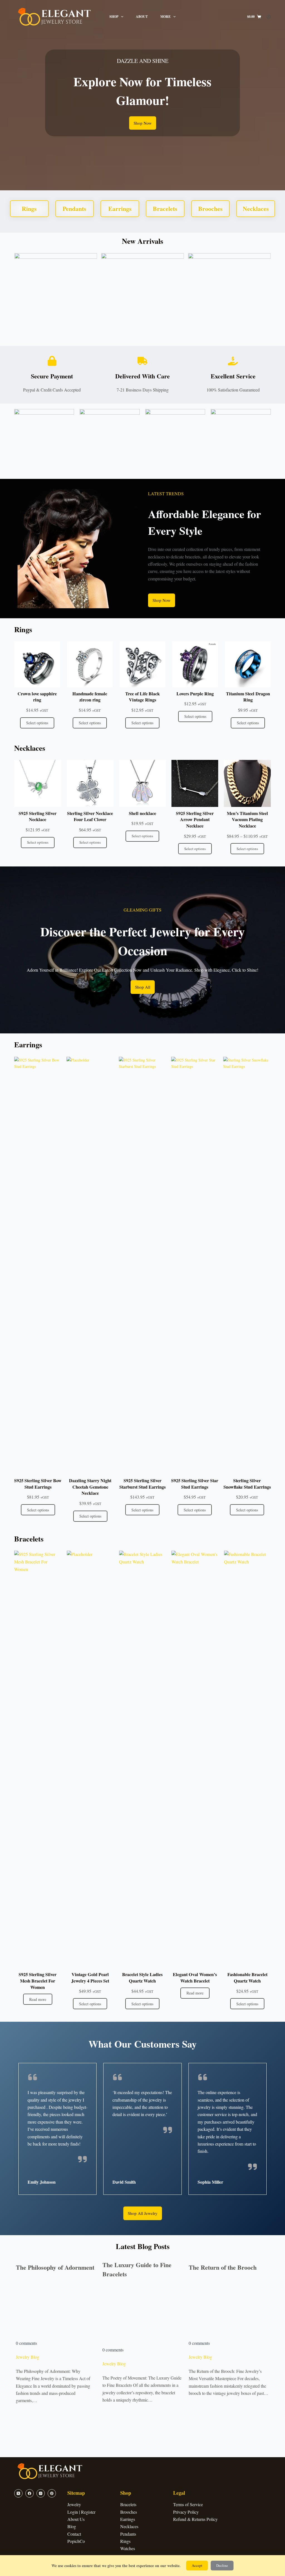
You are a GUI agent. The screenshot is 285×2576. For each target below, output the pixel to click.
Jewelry (74, 2504)
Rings (125, 2541)
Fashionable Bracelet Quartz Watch (247, 1978)
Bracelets (128, 2504)
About (142, 17)
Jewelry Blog (28, 2357)
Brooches (129, 2512)
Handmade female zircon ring (90, 697)
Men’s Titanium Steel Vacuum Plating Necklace (247, 820)
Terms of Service (188, 2504)
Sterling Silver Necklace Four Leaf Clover (90, 817)
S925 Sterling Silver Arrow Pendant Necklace (195, 820)
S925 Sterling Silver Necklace (38, 817)
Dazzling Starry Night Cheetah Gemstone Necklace (90, 1487)
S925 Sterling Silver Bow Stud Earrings (38, 1484)
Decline (222, 2565)
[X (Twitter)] (18, 2493)
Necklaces (129, 2526)
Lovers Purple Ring (195, 694)
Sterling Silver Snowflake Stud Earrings (247, 1484)
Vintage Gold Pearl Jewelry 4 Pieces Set (90, 1978)
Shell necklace (142, 813)
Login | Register (81, 2512)
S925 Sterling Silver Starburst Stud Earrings (142, 1484)
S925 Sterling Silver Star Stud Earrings (195, 1484)
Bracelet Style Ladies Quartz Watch (142, 1978)
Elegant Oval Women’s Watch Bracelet (195, 1978)
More (165, 17)
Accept (197, 2565)
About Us (76, 2519)
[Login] (269, 17)
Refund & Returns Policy (195, 2519)
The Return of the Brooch (223, 2267)
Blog (72, 2526)
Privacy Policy (186, 2512)
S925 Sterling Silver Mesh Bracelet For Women (38, 1981)
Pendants (128, 2534)
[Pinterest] (52, 2493)
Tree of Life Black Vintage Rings (142, 697)
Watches (128, 2548)
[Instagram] (41, 2493)
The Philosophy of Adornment (55, 2267)
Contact (74, 2534)
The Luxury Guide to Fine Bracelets (137, 2269)
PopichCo (76, 2541)
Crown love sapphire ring (37, 697)
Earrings (128, 2519)
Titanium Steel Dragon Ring (248, 697)
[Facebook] (30, 2493)
